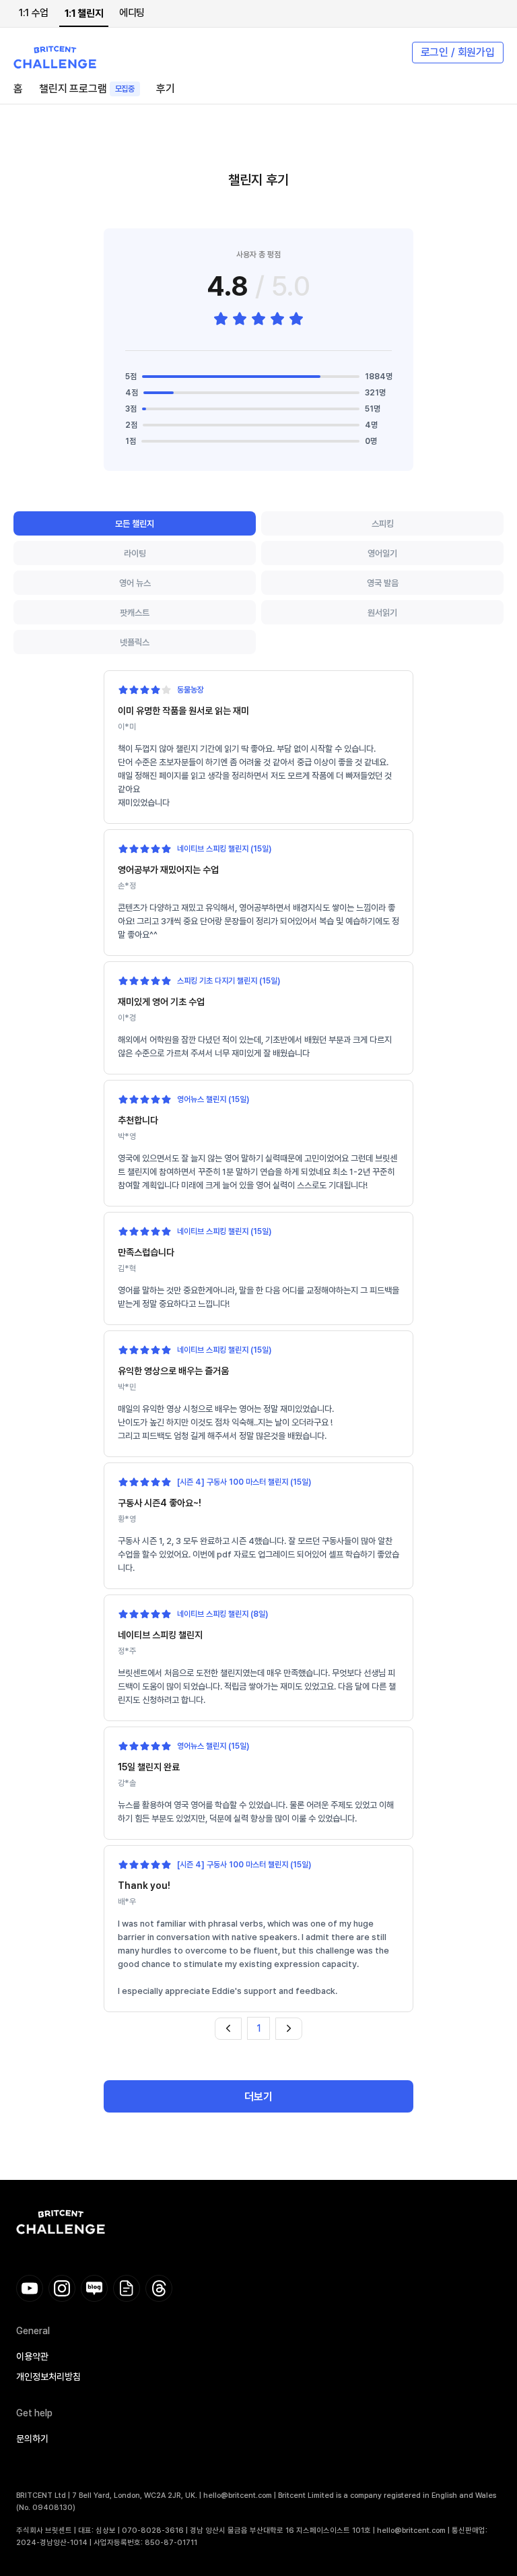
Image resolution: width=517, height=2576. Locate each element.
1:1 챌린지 (84, 13)
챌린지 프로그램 (87, 89)
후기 (166, 89)
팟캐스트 (135, 613)
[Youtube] (30, 2288)
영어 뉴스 (135, 583)
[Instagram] (62, 2288)
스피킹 (383, 524)
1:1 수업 (34, 13)
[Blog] (94, 2288)
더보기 (258, 2097)
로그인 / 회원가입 (458, 52)
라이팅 (135, 553)
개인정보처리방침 (48, 2377)
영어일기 (382, 553)
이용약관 (32, 2356)
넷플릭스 (135, 642)
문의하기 (32, 2439)
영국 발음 (383, 583)
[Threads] (159, 2288)
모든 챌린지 (135, 524)
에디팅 (132, 13)
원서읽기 (382, 613)
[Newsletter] (127, 2288)
